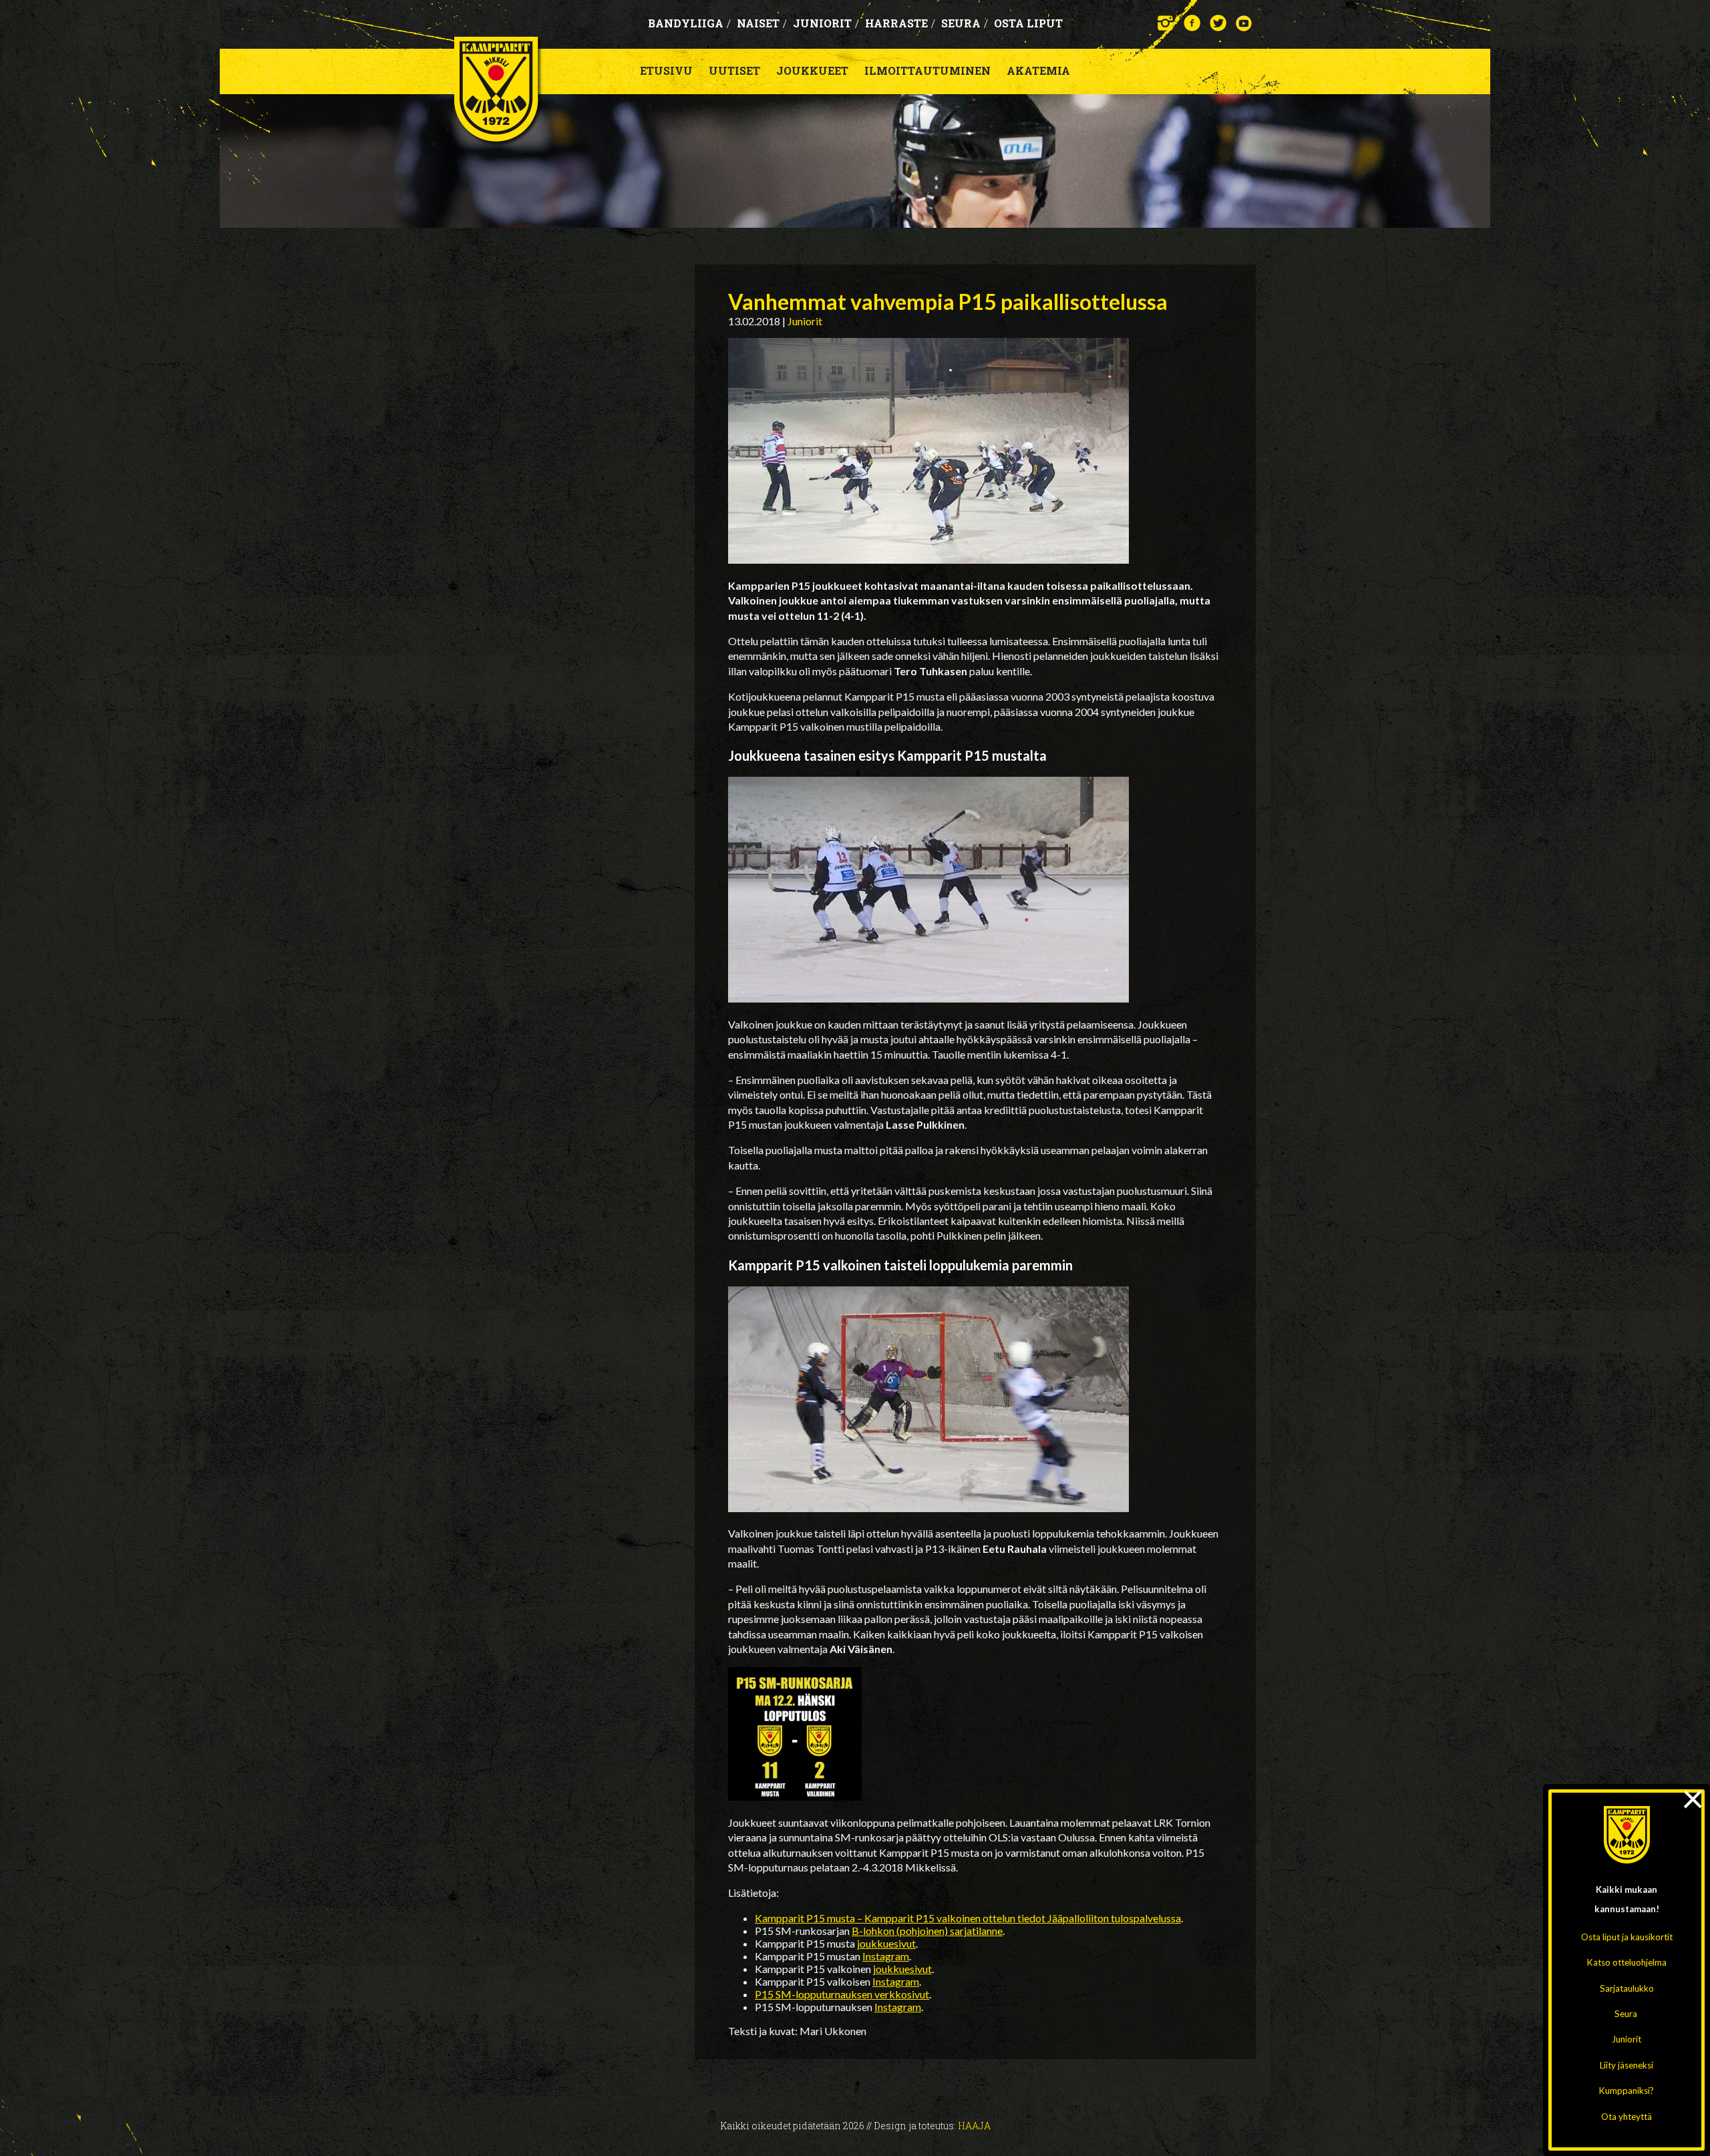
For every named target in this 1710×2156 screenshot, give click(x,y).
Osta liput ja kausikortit (1627, 1937)
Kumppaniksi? (1627, 2091)
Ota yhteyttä (1627, 2117)
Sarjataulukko (1627, 1988)
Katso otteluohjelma (1627, 1962)
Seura (1626, 2014)
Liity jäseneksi (1627, 2065)
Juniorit (1627, 2039)
